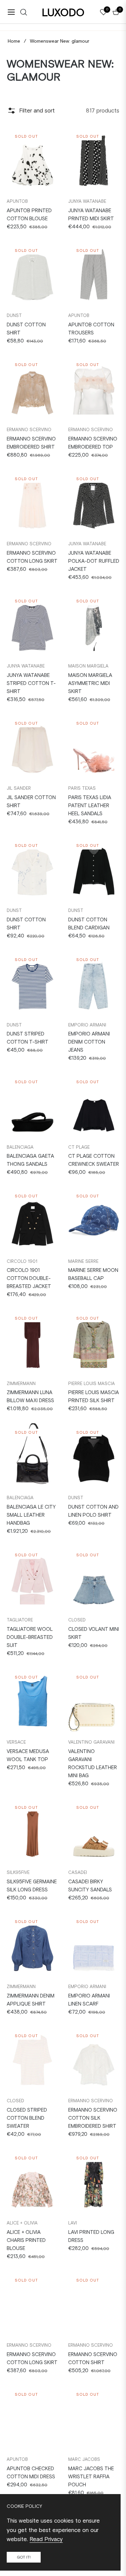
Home (14, 41)
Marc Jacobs (84, 2459)
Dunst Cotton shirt (26, 329)
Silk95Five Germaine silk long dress (32, 1886)
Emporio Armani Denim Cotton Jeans (89, 1042)
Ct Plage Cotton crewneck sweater (94, 1160)
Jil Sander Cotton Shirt (31, 801)
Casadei (78, 1872)
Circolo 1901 (22, 1261)
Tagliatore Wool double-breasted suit (30, 1637)
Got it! (24, 2557)
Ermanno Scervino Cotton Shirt (93, 2358)
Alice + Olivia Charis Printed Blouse (26, 2240)
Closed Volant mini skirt (94, 1633)
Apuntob (17, 201)
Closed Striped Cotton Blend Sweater (27, 2118)
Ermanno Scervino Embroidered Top (93, 443)
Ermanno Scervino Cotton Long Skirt (32, 557)
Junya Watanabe (87, 201)
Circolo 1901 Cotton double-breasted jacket (29, 1278)
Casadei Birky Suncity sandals (90, 1886)
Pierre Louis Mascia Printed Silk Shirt (94, 1396)
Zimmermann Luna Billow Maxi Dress (30, 1396)
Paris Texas (82, 788)
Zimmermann (21, 1384)
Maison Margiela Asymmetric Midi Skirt (90, 683)
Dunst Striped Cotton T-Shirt (28, 1038)
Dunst (14, 315)
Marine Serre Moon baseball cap (93, 1274)
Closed (77, 1620)
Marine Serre (83, 1261)
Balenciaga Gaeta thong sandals (30, 1160)
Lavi (73, 2223)
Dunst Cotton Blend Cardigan (89, 924)
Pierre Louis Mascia (92, 1384)
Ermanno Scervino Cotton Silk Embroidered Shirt (93, 2118)
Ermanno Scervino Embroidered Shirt (31, 443)
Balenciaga (20, 1147)
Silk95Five (18, 1872)
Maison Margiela (88, 666)
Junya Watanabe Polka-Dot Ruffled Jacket (94, 561)
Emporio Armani (87, 1025)
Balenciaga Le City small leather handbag (31, 1515)
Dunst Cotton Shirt (26, 924)
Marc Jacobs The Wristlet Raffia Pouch (91, 2477)
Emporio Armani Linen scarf (89, 2000)
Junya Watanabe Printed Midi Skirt (91, 215)
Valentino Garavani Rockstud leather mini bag (93, 1763)
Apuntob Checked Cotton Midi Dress (31, 2473)
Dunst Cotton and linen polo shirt (93, 1511)
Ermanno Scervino (29, 430)
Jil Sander (19, 788)
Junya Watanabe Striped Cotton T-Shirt (31, 683)
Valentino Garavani (91, 1742)
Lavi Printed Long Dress (91, 2236)
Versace (16, 1742)
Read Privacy (46, 2539)
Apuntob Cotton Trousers (91, 329)
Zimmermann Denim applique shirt (31, 2000)
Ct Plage (79, 1147)
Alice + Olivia (22, 2223)
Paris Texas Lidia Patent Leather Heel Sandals (90, 806)
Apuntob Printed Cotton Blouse (29, 215)
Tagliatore (20, 1620)
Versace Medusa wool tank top (28, 1755)
